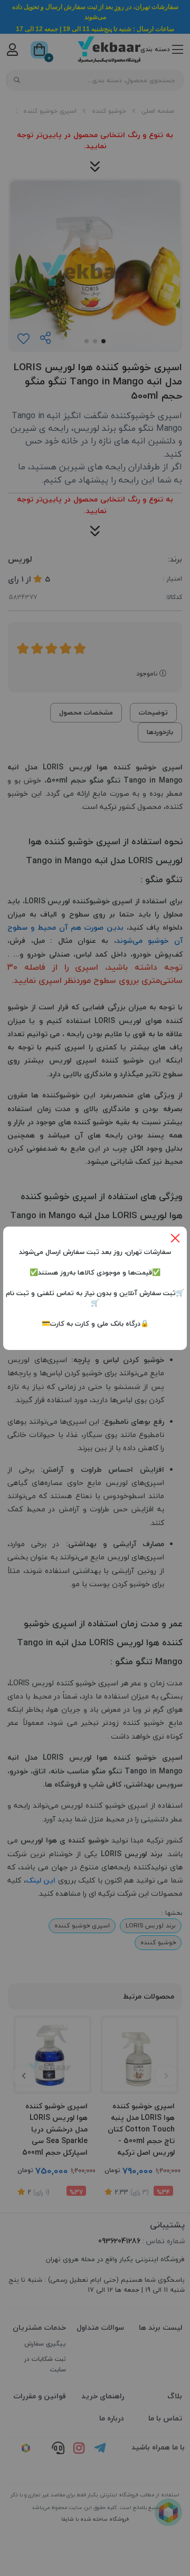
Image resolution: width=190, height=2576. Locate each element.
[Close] (175, 1238)
